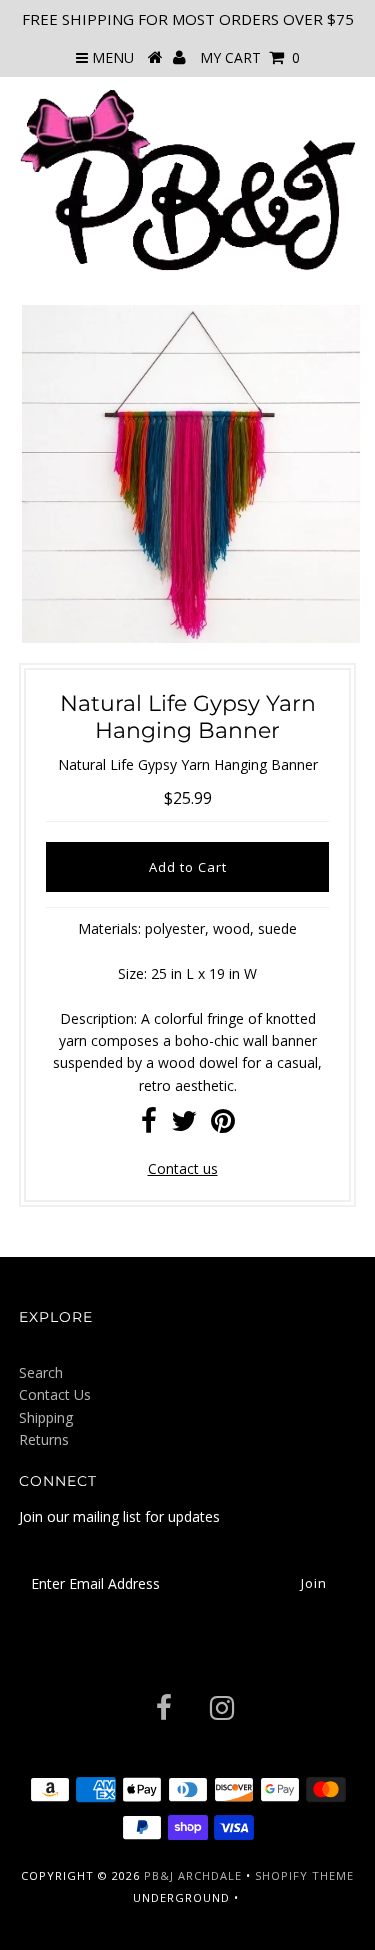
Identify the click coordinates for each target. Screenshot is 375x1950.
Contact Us (55, 1394)
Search (41, 1372)
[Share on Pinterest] (223, 1125)
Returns (44, 1439)
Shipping (46, 1417)
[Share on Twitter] (184, 1125)
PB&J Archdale (193, 1875)
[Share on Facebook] (149, 1125)
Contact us (183, 1168)
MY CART (250, 57)
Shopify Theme (304, 1875)
